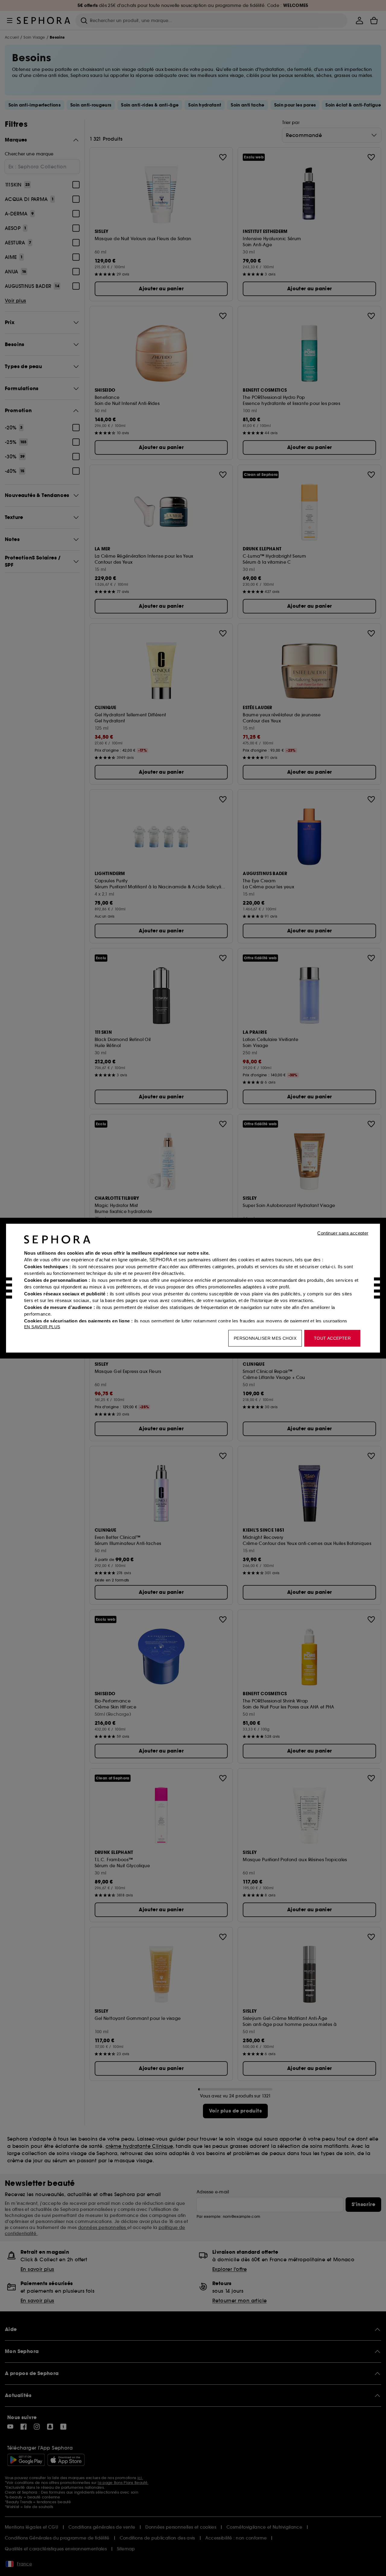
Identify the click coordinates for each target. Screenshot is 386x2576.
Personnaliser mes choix (265, 1338)
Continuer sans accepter (343, 1233)
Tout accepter (332, 1338)
